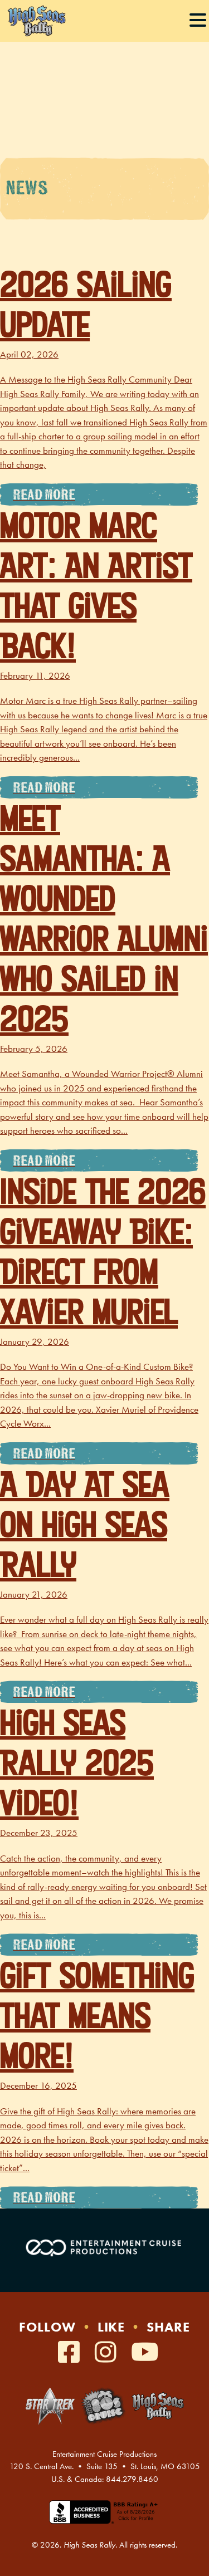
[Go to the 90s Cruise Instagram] (109, 2353)
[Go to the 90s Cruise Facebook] (72, 2353)
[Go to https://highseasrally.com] (158, 2406)
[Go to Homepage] (36, 21)
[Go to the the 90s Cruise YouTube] (145, 2353)
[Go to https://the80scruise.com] (103, 2406)
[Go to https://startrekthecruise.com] (50, 2406)
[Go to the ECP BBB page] (105, 2519)
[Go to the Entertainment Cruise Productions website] (105, 2247)
